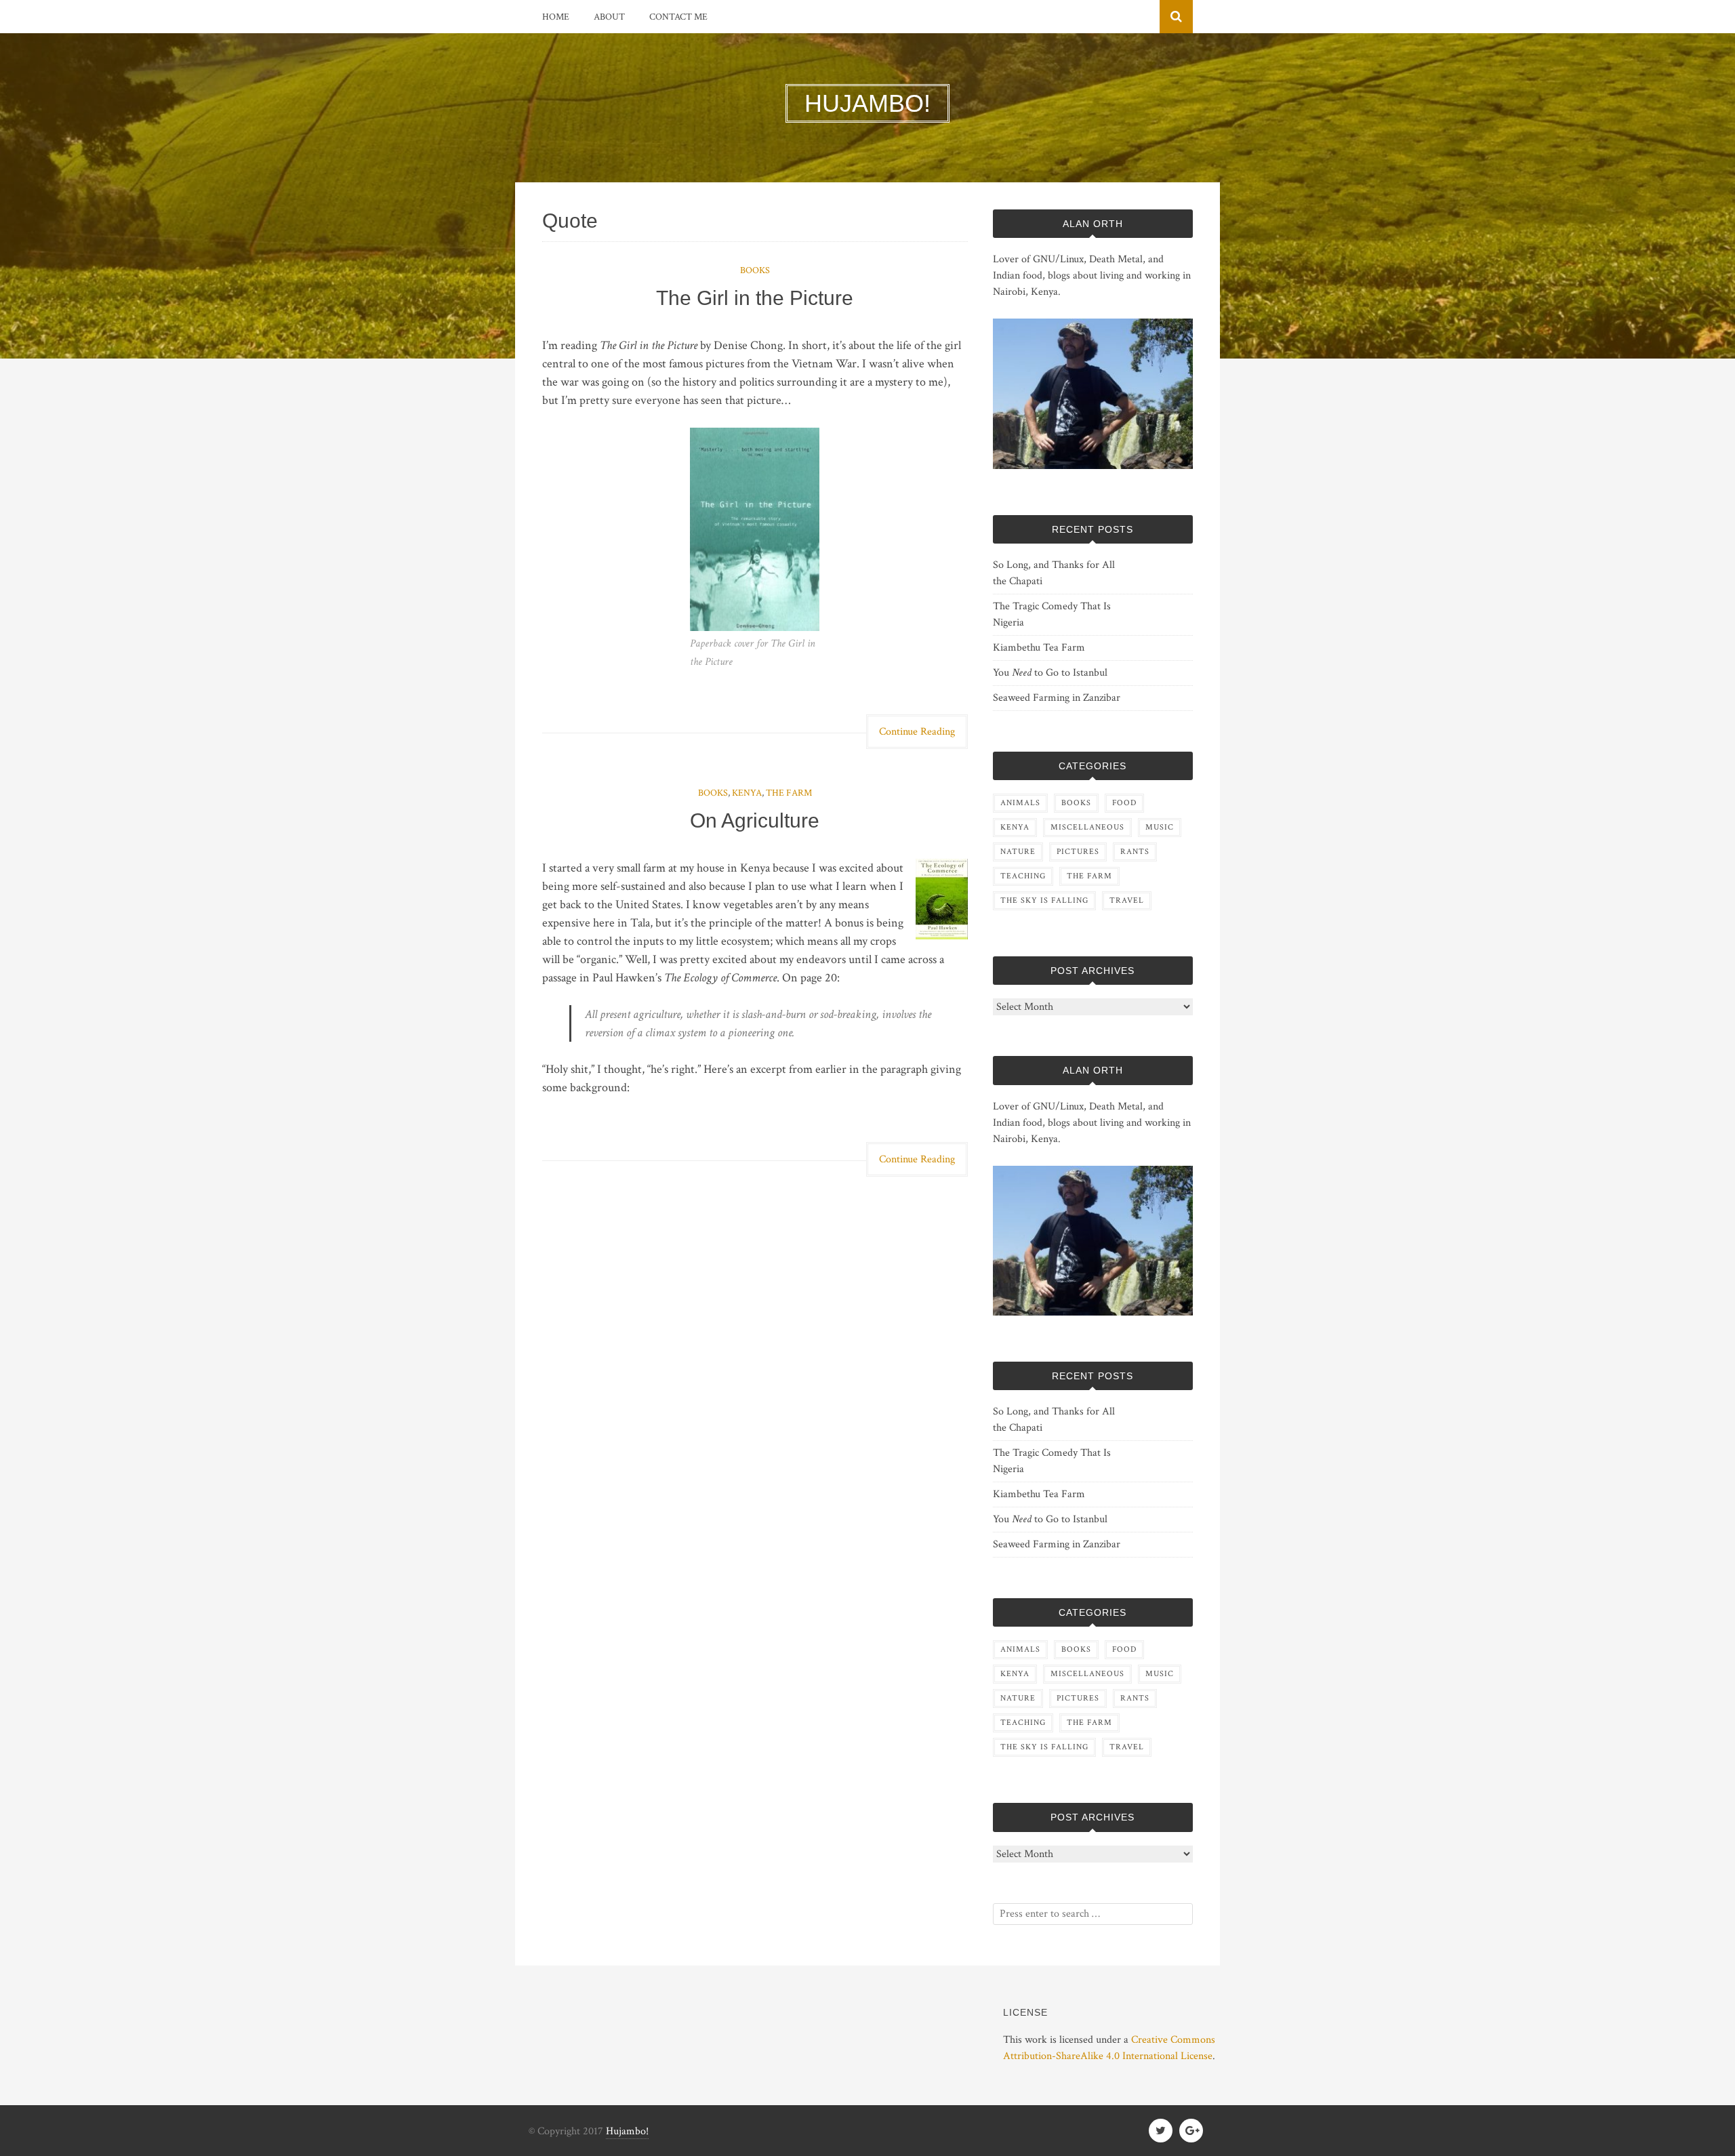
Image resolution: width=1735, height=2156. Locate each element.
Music (1160, 827)
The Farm (789, 793)
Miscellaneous (1087, 827)
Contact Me (678, 17)
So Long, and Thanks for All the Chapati (1054, 573)
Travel (1127, 900)
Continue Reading (917, 732)
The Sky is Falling (1044, 900)
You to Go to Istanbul (1050, 673)
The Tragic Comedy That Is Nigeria (1052, 614)
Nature (1018, 852)
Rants (1135, 852)
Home (556, 17)
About (609, 17)
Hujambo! (627, 2131)
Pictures (1078, 852)
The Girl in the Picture (755, 298)
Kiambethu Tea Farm (1039, 648)
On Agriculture (755, 820)
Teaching (1023, 876)
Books (755, 270)
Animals (1020, 803)
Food (1124, 803)
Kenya (747, 793)
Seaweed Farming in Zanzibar (1057, 698)
